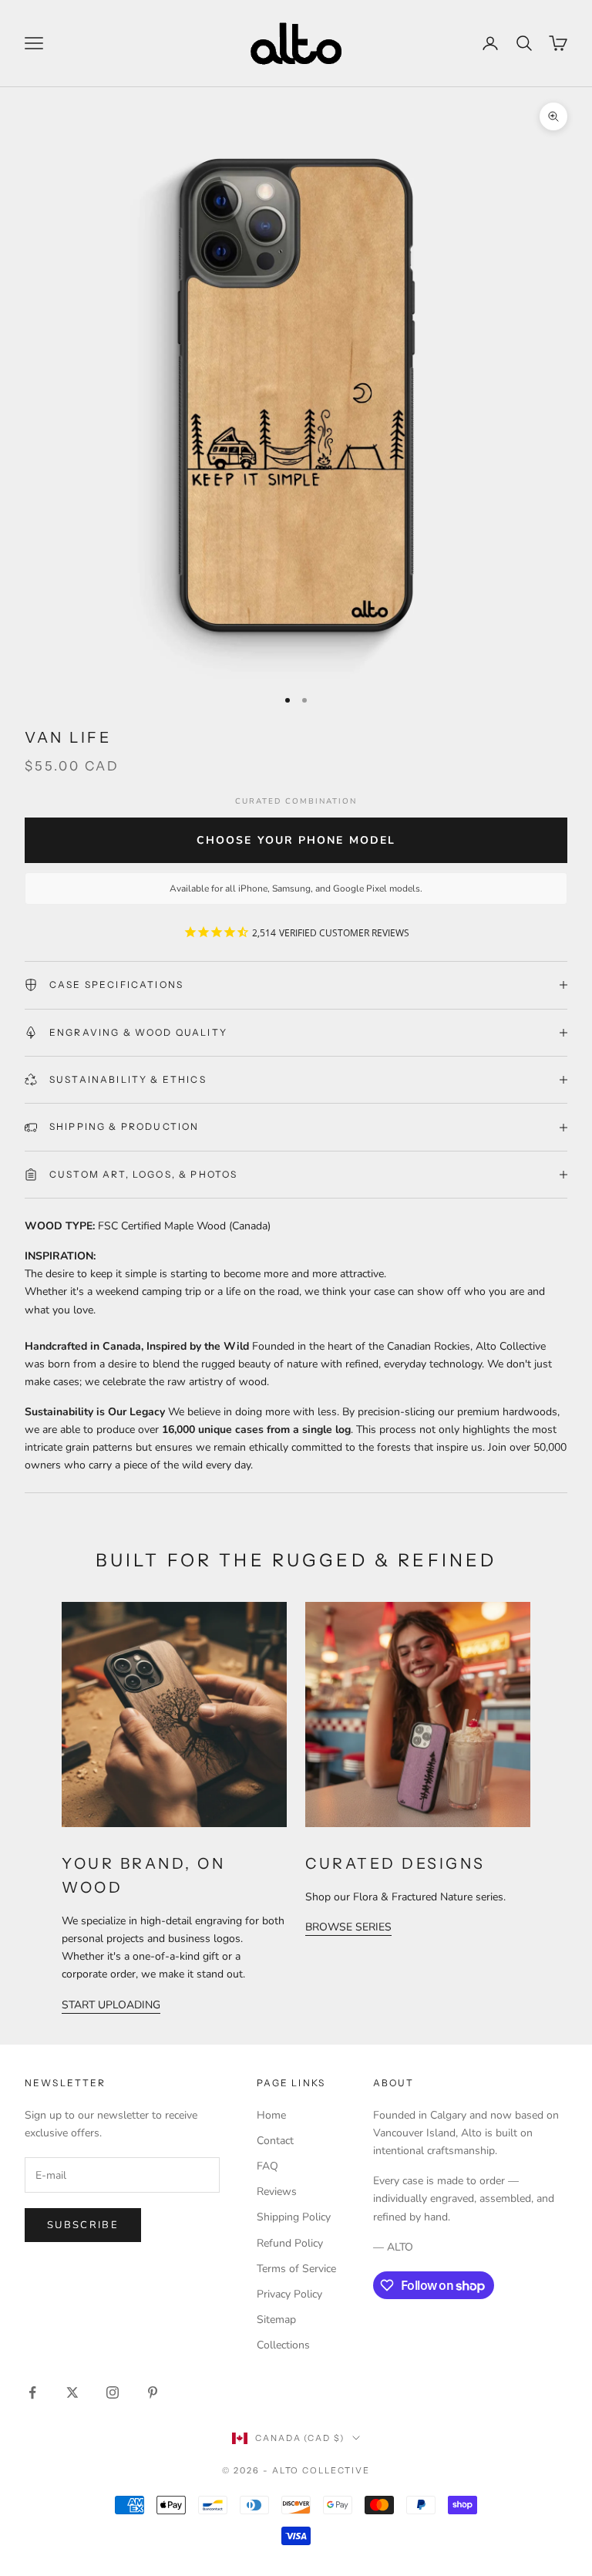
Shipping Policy (294, 2217)
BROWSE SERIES (348, 1927)
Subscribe (83, 2225)
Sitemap (276, 2320)
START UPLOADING (111, 2005)
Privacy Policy (289, 2294)
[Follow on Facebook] (32, 2392)
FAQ (267, 2166)
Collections (283, 2345)
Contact (275, 2141)
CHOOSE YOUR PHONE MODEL (296, 840)
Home (271, 2115)
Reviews (277, 2192)
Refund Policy (290, 2243)
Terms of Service (296, 2269)
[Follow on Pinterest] (153, 2392)
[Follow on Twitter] (72, 2392)
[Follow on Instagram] (113, 2392)
